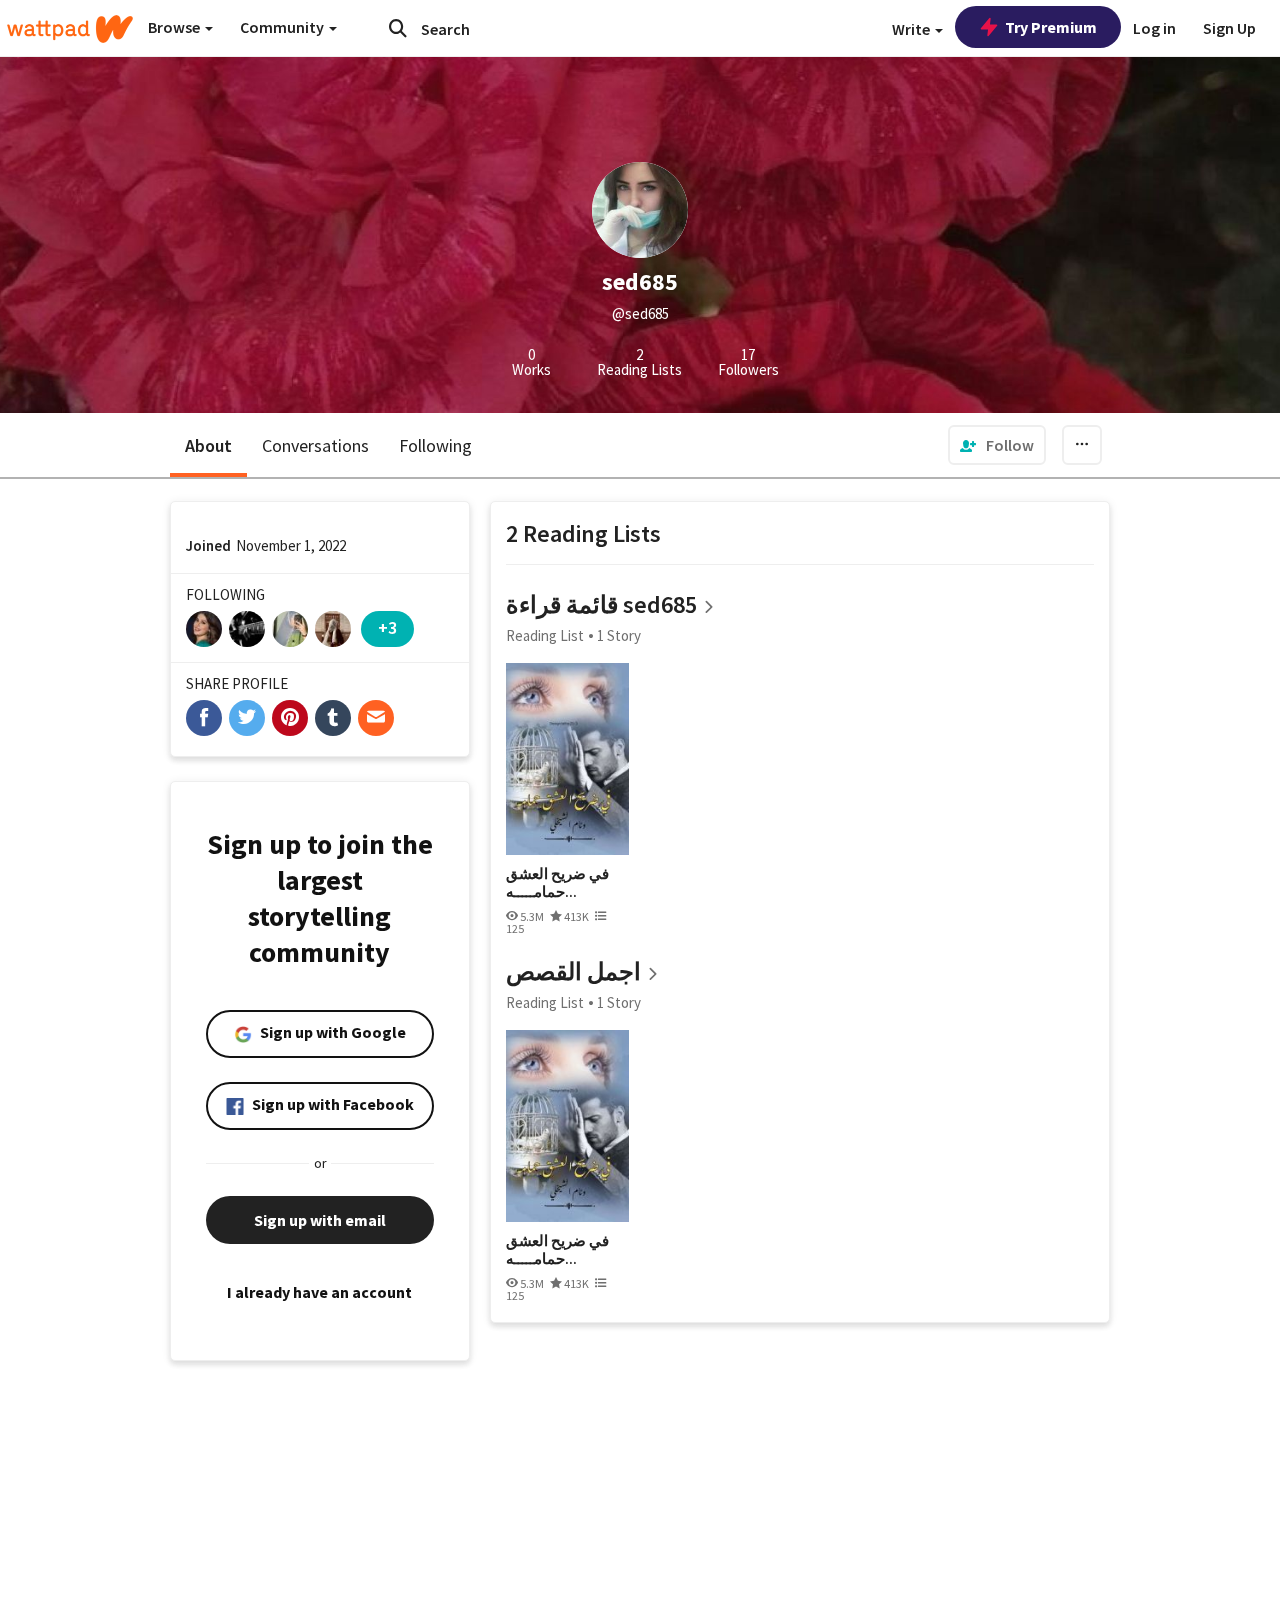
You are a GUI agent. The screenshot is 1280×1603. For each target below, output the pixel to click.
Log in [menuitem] (1154, 28)
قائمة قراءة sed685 (601, 604)
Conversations (315, 445)
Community (283, 27)
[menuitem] (997, 445)
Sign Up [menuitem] (1229, 28)
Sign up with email (320, 1220)
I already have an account (319, 1292)
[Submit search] (398, 28)
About (208, 445)
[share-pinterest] (290, 718)
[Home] (70, 29)
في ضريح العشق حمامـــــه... (557, 882)
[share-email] (376, 718)
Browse (175, 27)
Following (435, 445)
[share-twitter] (247, 718)
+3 (387, 627)
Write (912, 29)
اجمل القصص (573, 971)
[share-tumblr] (333, 718)
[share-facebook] (204, 718)
